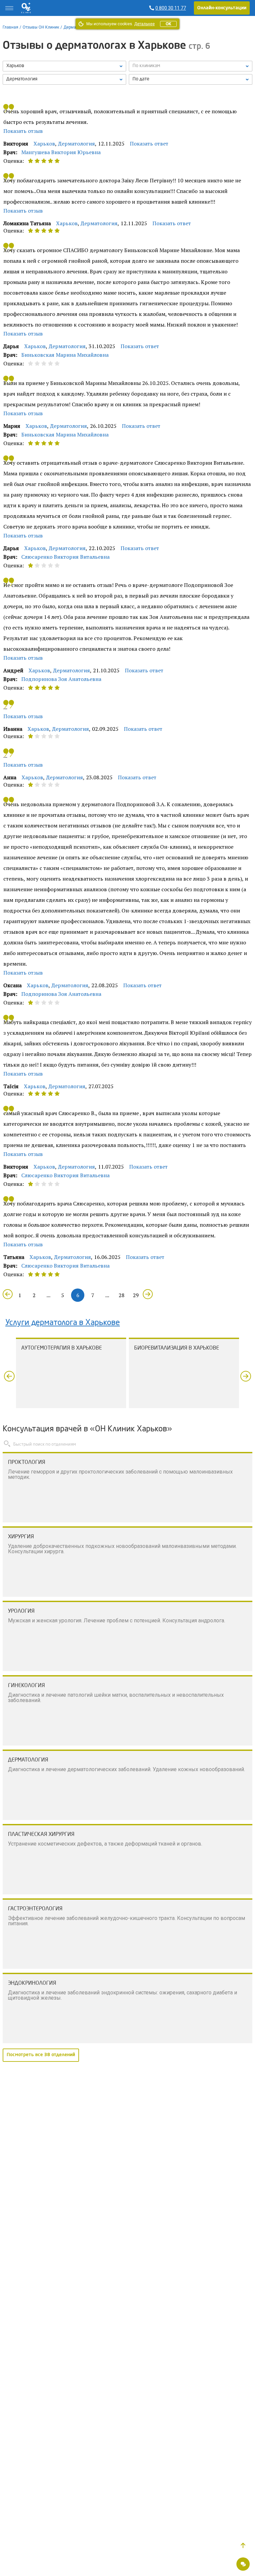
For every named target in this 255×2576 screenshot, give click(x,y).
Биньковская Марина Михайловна (65, 355)
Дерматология (77, 143)
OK (168, 24)
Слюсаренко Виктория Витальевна (65, 557)
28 (122, 1295)
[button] (243, 2545)
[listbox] (64, 66)
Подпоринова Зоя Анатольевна (61, 679)
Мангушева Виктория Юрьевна (61, 152)
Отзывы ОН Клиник (41, 27)
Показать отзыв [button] (23, 131)
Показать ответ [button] (149, 143)
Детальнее (144, 24)
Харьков (44, 143)
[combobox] (64, 79)
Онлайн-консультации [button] (222, 8)
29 (136, 1295)
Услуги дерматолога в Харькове (63, 1323)
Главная (10, 27)
